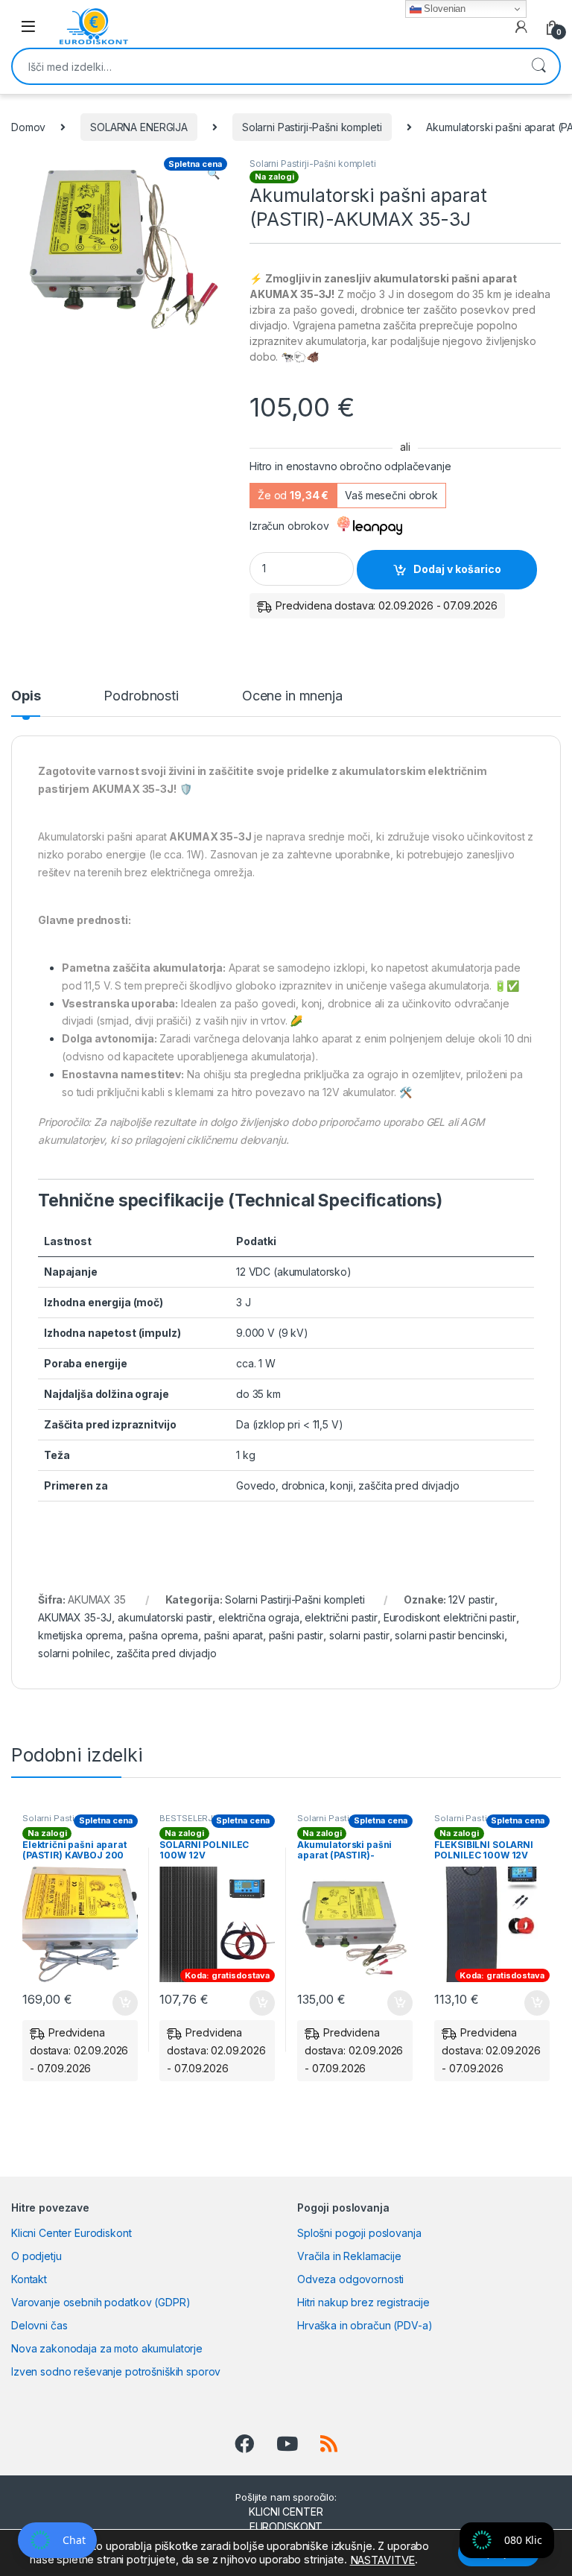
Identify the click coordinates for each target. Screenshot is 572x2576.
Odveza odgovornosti (350, 2279)
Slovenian (444, 9)
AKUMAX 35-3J (75, 1617)
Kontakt (29, 2279)
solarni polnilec (74, 1653)
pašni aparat (233, 1635)
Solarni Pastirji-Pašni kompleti (312, 127)
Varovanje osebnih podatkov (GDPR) (101, 2302)
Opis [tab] (26, 696)
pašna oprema (163, 1635)
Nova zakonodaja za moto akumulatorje (107, 2348)
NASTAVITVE (383, 2560)
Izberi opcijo (260, 2003)
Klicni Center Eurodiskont (71, 2233)
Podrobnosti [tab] (141, 696)
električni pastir (341, 1617)
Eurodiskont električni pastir (450, 1617)
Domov (28, 127)
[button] (213, 174)
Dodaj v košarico (457, 569)
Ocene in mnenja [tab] (292, 696)
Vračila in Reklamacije (349, 2256)
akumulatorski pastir (165, 1617)
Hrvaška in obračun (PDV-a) (365, 2325)
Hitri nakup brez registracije (363, 2302)
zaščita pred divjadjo (166, 1653)
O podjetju (36, 2256)
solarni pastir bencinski (449, 1635)
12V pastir (471, 1599)
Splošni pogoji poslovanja (359, 2233)
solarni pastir (359, 1635)
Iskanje (538, 66)
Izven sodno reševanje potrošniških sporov (116, 2371)
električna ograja (259, 1617)
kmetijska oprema (80, 1635)
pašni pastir (296, 1635)
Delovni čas (39, 2325)
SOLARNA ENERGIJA (139, 127)
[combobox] (265, 66)
